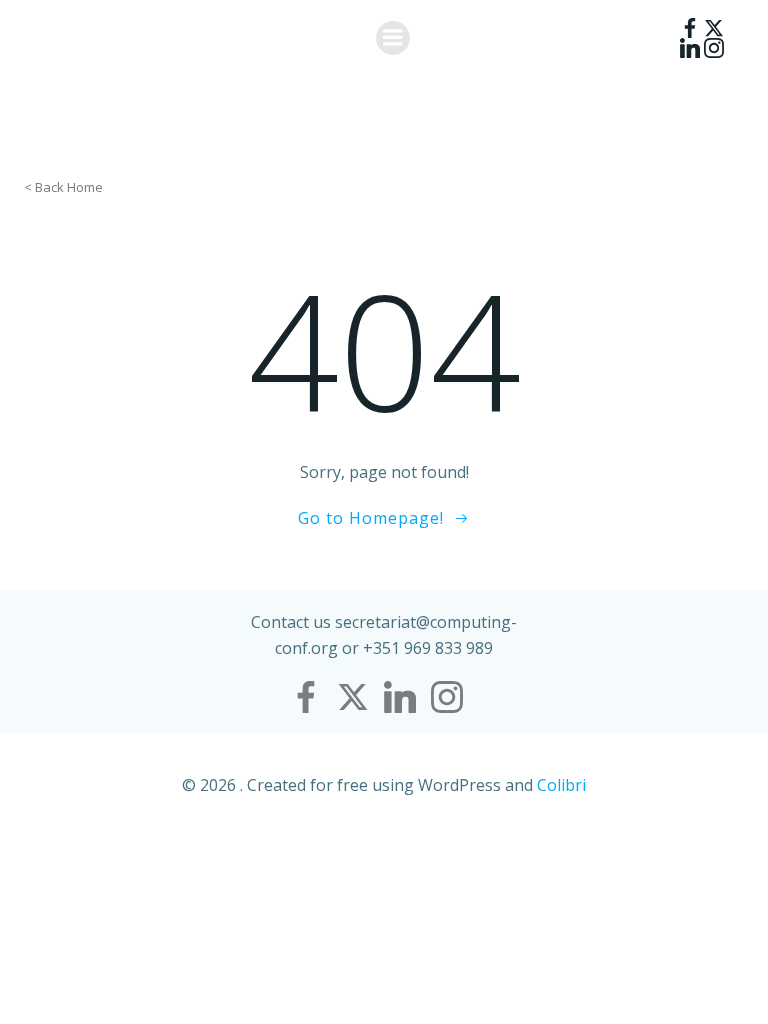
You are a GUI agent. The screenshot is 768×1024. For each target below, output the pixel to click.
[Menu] (393, 38)
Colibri (561, 785)
